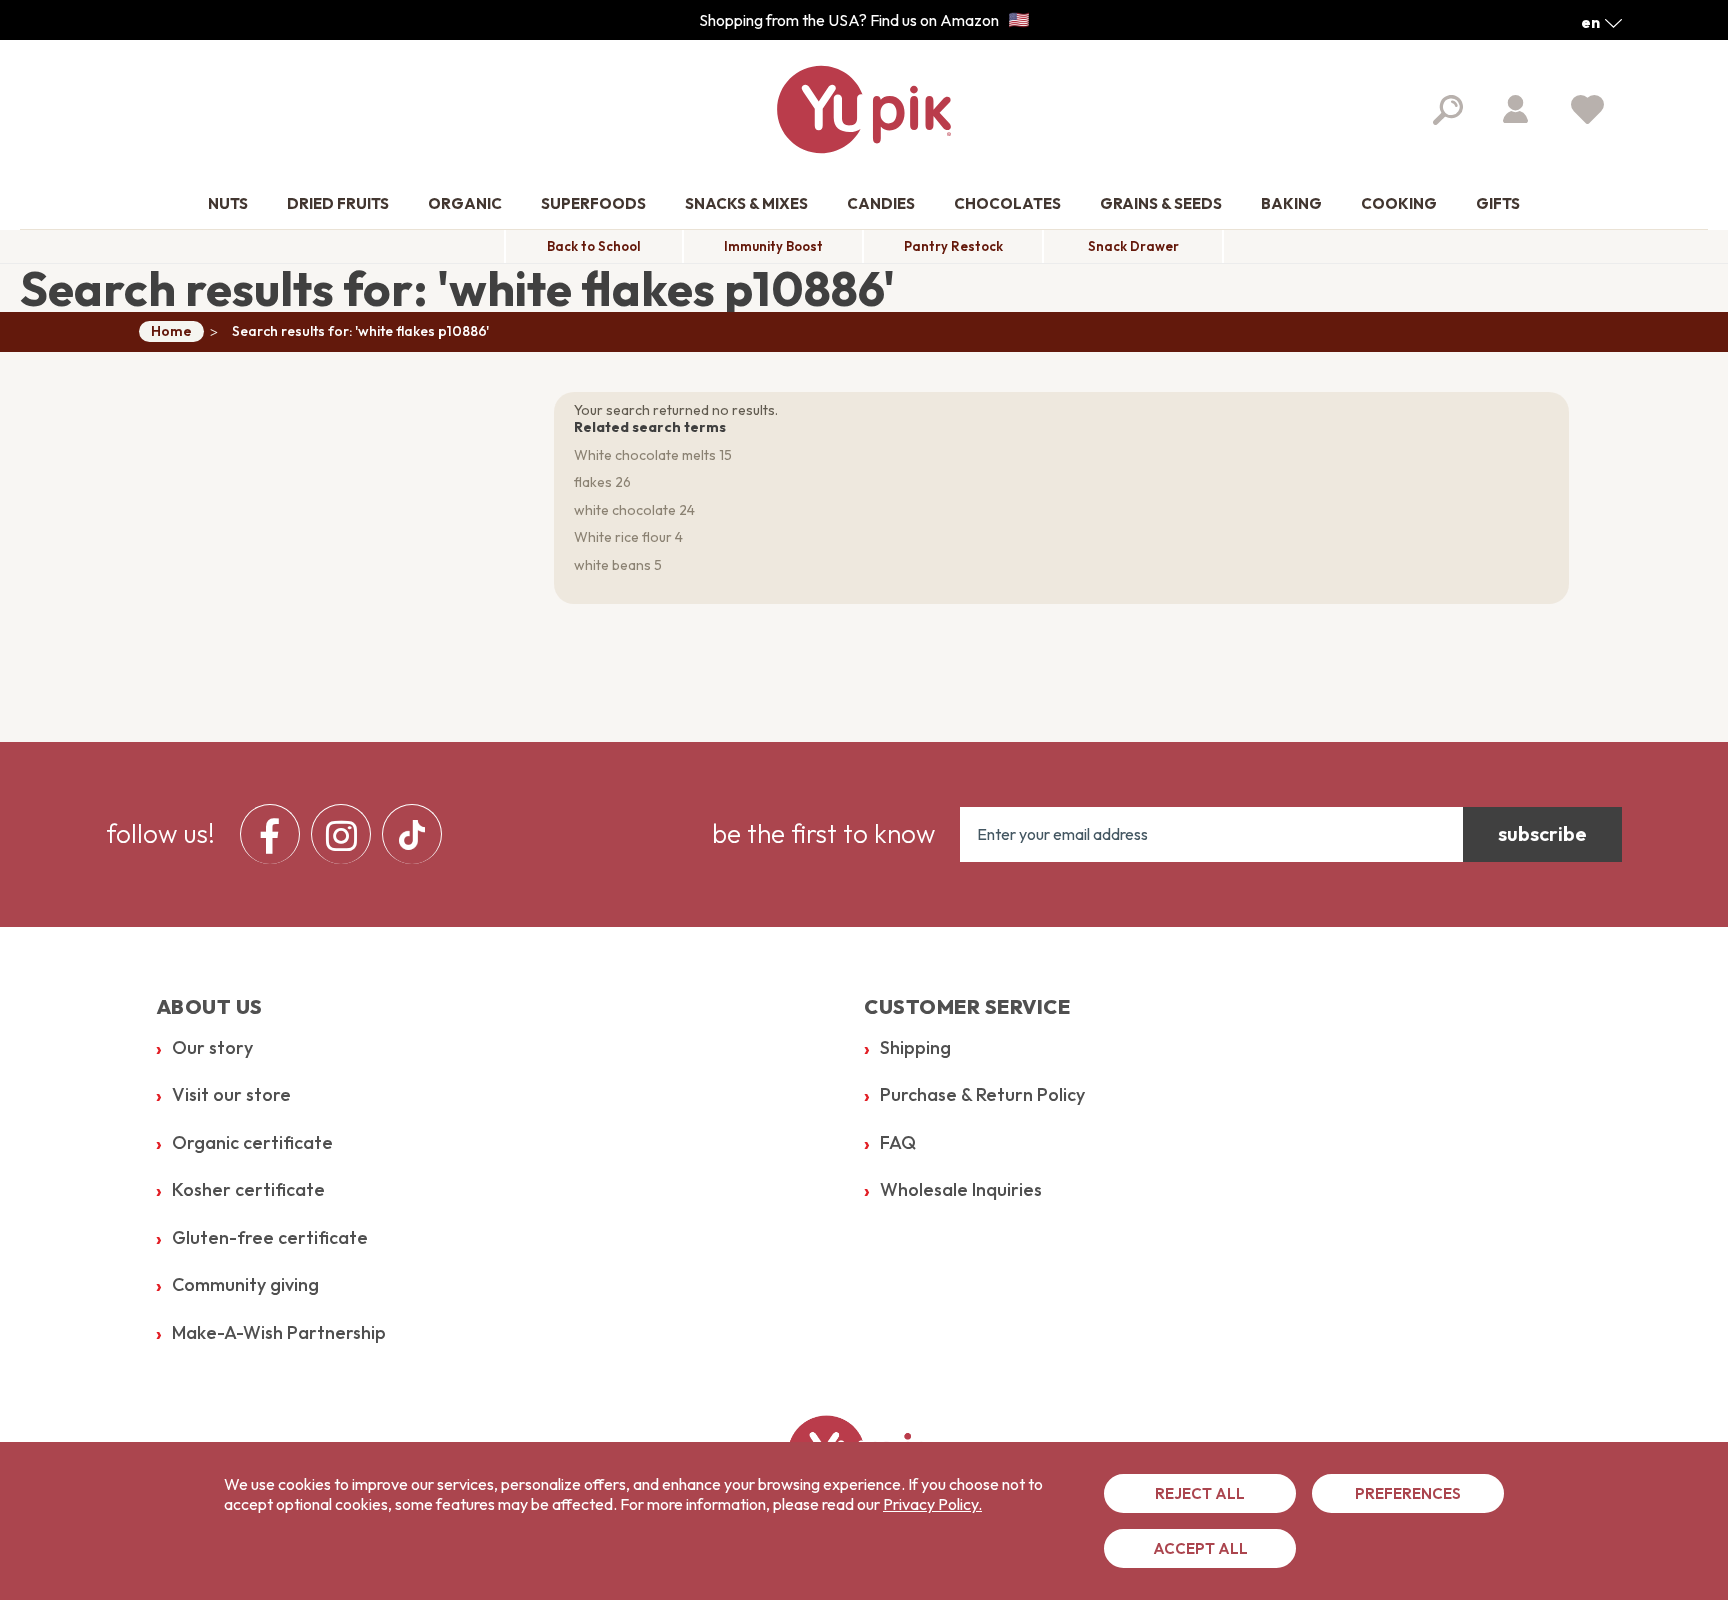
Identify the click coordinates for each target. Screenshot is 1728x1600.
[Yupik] (864, 109)
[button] (1601, 22)
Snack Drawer (1133, 246)
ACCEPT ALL (1200, 1548)
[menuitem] (228, 204)
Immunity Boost (773, 246)
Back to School (594, 246)
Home (171, 331)
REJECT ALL (1200, 1493)
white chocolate (625, 510)
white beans (612, 565)
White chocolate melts (645, 455)
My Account (1515, 109)
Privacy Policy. (932, 1504)
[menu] (346, 834)
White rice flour (623, 537)
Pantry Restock (953, 246)
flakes (593, 482)
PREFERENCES (1408, 1493)
